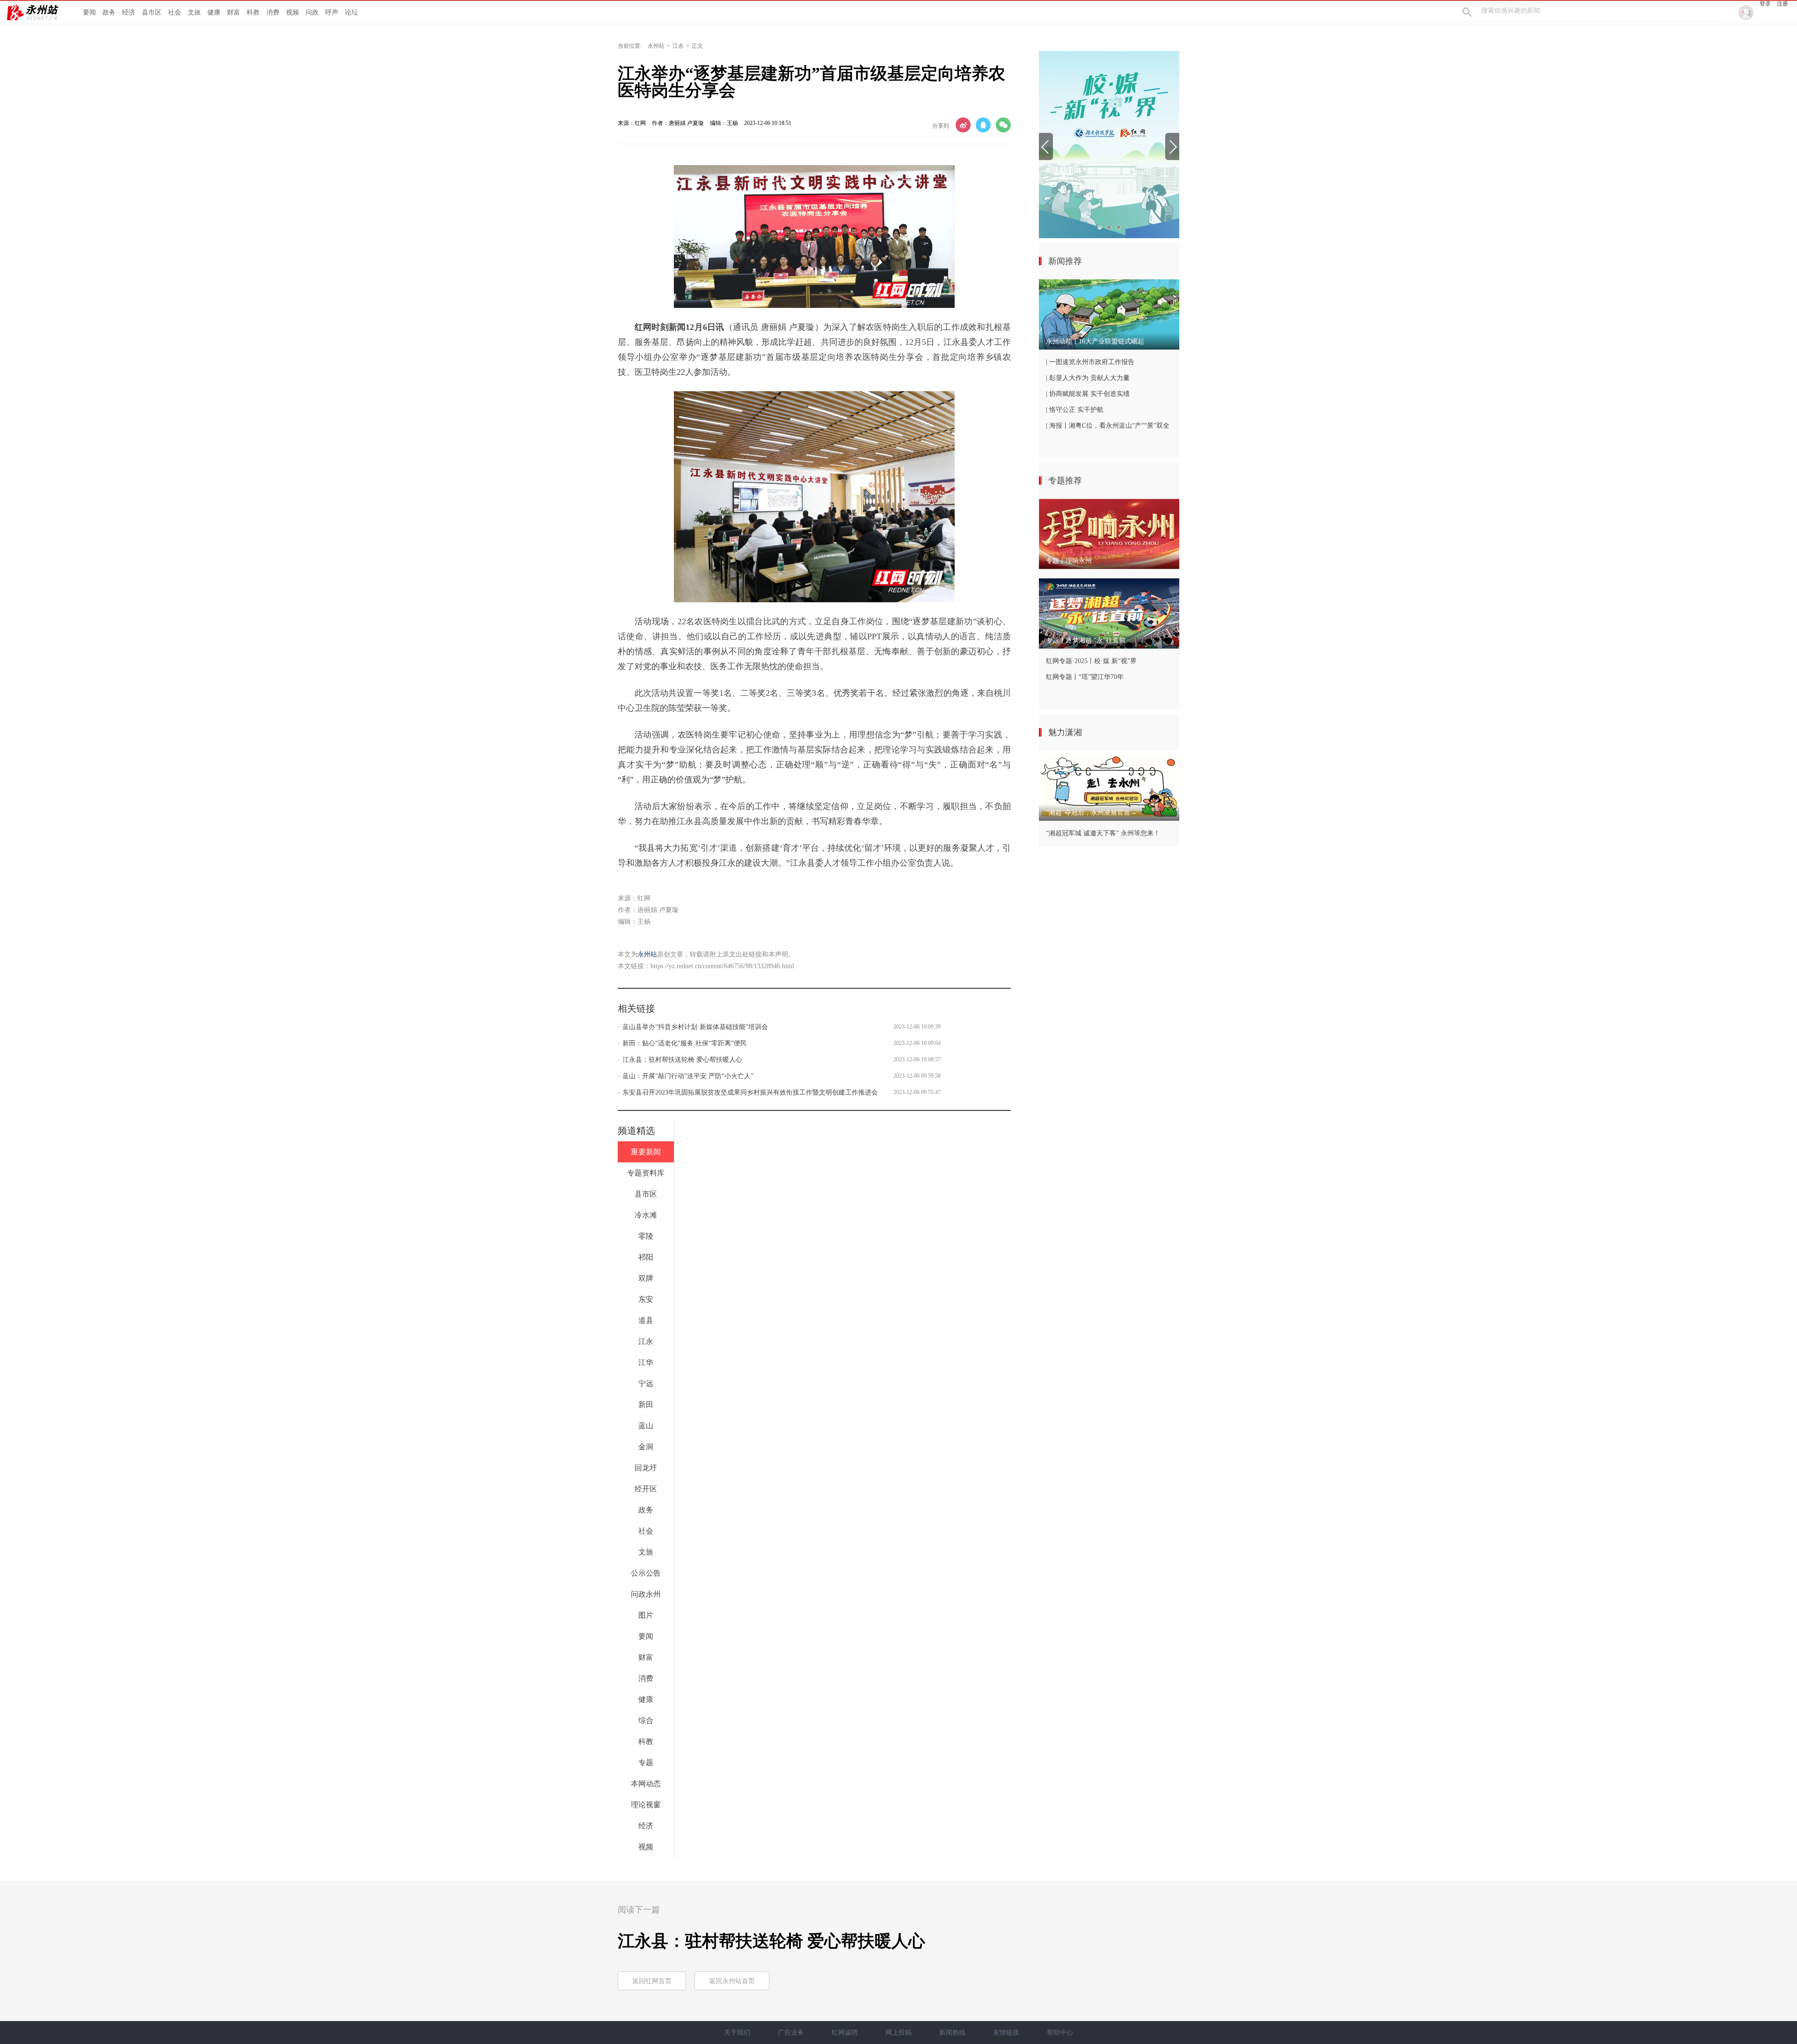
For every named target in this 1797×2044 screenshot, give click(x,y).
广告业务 (791, 2033)
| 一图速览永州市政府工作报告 (1090, 362)
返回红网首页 (652, 1981)
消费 (273, 12)
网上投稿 (898, 2033)
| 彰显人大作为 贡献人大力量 (1088, 378)
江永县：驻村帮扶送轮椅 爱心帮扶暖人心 (682, 1060)
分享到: (941, 126)
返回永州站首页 (732, 1981)
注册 (1782, 4)
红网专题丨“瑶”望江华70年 (1085, 677)
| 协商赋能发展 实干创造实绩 (1088, 394)
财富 (234, 12)
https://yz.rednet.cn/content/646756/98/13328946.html (722, 966)
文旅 (194, 12)
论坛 (351, 12)
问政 (312, 12)
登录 (1765, 4)
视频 (292, 12)
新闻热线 (952, 2033)
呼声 (332, 12)
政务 (109, 12)
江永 (678, 46)
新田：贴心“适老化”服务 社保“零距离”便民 (685, 1043)
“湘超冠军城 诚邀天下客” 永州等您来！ (1103, 833)
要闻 (89, 12)
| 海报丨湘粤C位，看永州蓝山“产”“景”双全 (1108, 426)
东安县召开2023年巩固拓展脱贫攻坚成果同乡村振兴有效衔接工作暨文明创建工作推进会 (750, 1092)
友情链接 (1006, 2033)
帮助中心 (1060, 2033)
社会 (175, 12)
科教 (253, 12)
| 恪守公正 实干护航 (1075, 410)
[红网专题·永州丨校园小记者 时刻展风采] (1109, 145)
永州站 (656, 46)
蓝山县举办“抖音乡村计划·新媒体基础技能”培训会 (695, 1027)
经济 (129, 12)
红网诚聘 (845, 2033)
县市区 (152, 12)
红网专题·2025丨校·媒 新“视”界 (1091, 661)
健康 (214, 12)
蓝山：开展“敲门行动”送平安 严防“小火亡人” (688, 1076)
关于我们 (737, 2033)
